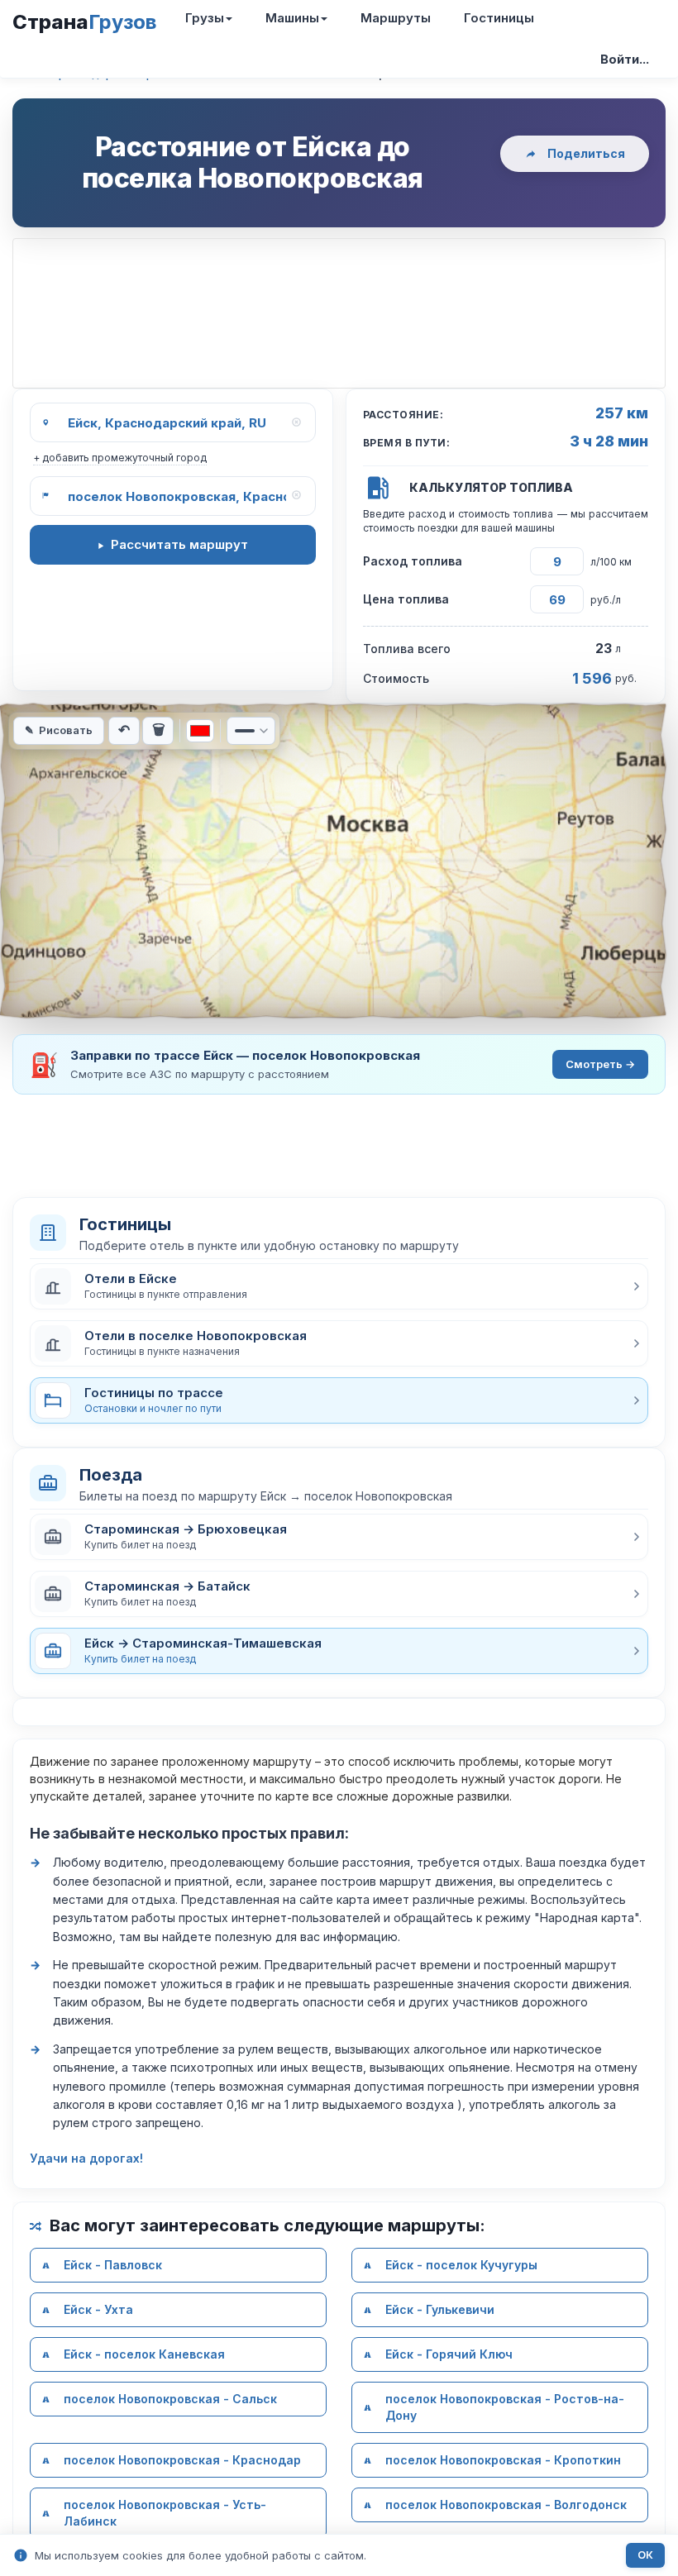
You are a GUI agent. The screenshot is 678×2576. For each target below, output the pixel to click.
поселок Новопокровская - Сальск (170, 2399)
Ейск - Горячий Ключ (449, 2354)
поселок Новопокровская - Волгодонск (506, 2504)
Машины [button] (292, 18)
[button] (339, 1286)
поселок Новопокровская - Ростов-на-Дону (505, 2407)
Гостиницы (499, 18)
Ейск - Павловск (113, 2265)
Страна (84, 22)
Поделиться (586, 153)
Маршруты (396, 18)
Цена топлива (406, 599)
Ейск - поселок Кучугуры (461, 2265)
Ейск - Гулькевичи (440, 2309)
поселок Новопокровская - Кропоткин (503, 2460)
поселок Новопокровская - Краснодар (182, 2460)
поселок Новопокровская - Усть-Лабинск (165, 2513)
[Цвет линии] (200, 731)
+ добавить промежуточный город (120, 458)
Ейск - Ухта (98, 2309)
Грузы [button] (205, 18)
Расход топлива (413, 561)
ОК (645, 2555)
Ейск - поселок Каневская (144, 2354)
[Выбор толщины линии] (251, 731)
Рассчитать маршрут (179, 544)
